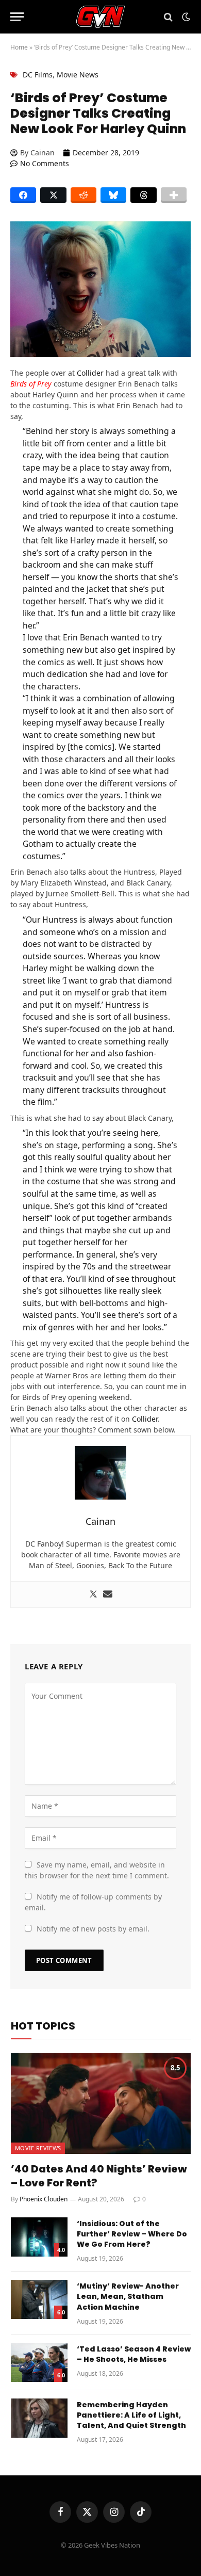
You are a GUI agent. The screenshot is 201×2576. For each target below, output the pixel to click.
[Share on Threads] (143, 195)
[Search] (168, 17)
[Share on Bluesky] (113, 195)
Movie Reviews (38, 2148)
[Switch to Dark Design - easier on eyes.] (185, 17)
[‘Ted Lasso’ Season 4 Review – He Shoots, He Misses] (39, 2362)
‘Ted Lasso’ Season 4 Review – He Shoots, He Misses (134, 2354)
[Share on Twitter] (53, 195)
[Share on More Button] (174, 195)
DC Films (38, 75)
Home (19, 47)
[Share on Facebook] (23, 195)
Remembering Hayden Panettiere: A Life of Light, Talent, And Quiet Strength (131, 2415)
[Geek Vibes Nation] (101, 17)
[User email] (108, 1595)
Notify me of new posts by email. (93, 1929)
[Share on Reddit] (83, 195)
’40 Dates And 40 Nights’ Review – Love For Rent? (99, 2176)
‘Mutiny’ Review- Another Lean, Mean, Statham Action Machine (128, 2296)
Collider (90, 373)
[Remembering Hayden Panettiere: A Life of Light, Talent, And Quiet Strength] (39, 2418)
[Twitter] (93, 1595)
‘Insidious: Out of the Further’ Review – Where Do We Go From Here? (132, 2234)
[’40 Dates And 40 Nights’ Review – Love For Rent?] (101, 2103)
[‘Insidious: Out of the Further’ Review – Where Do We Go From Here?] (39, 2237)
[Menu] (17, 17)
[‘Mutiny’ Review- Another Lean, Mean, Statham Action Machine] (39, 2299)
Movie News (78, 75)
